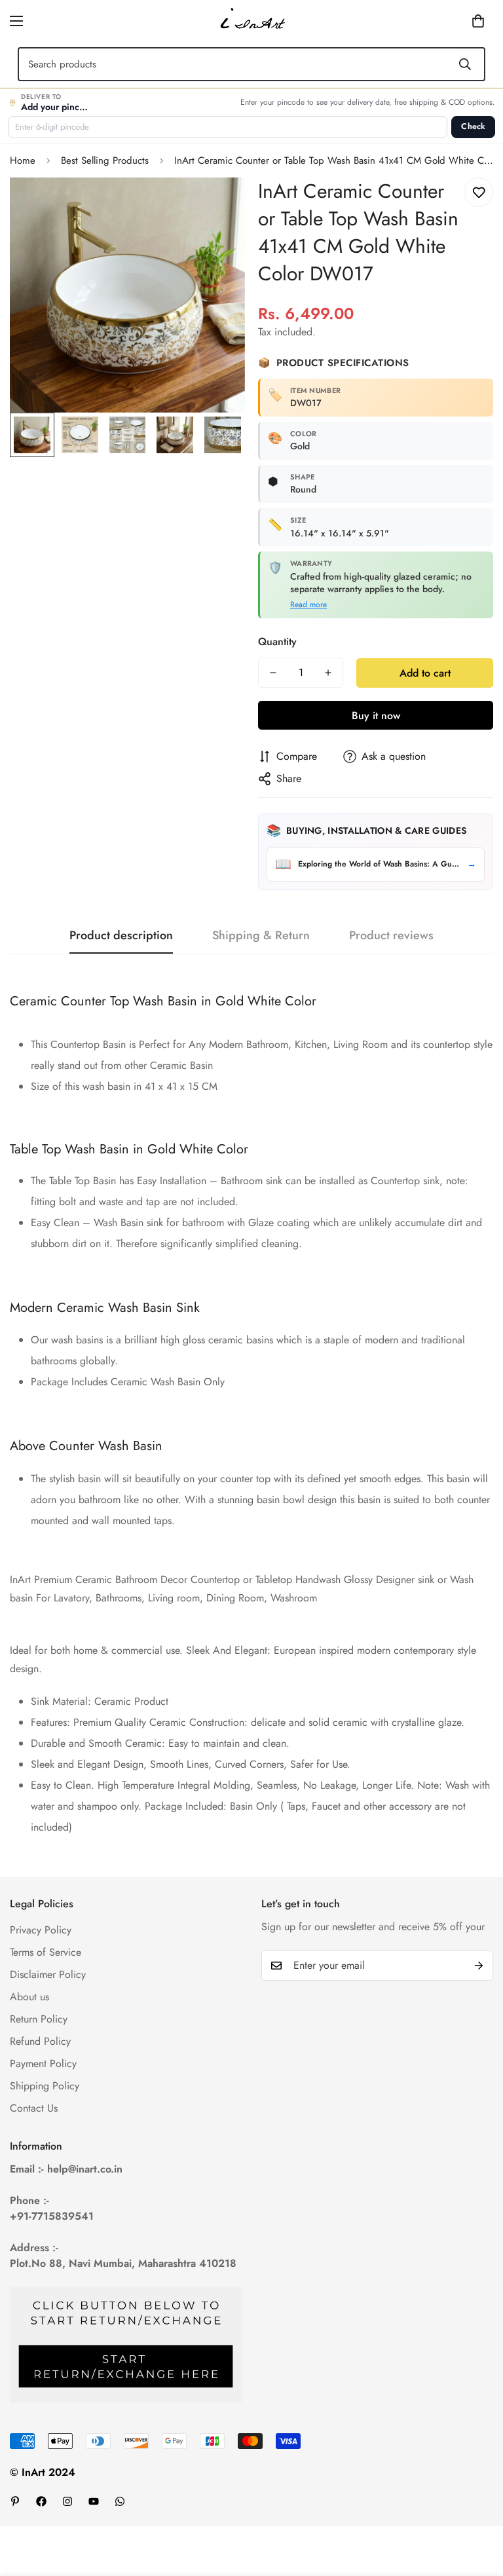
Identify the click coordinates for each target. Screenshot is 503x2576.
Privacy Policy (41, 1930)
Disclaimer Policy (48, 1974)
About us (29, 1997)
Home (23, 160)
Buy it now (376, 716)
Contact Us (34, 2108)
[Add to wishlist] (478, 192)
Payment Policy (43, 2063)
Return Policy (39, 2019)
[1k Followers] (41, 2501)
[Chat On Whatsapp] (120, 2501)
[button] (458, 21)
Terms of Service (46, 1952)
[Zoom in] (217, 205)
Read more (308, 605)
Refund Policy (40, 2041)
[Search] (465, 64)
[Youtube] (94, 2501)
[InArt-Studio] (251, 21)
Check (473, 126)
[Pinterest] (15, 2501)
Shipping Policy (45, 2086)
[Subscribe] (479, 1966)
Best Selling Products (105, 160)
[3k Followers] (67, 2501)
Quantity (277, 642)
